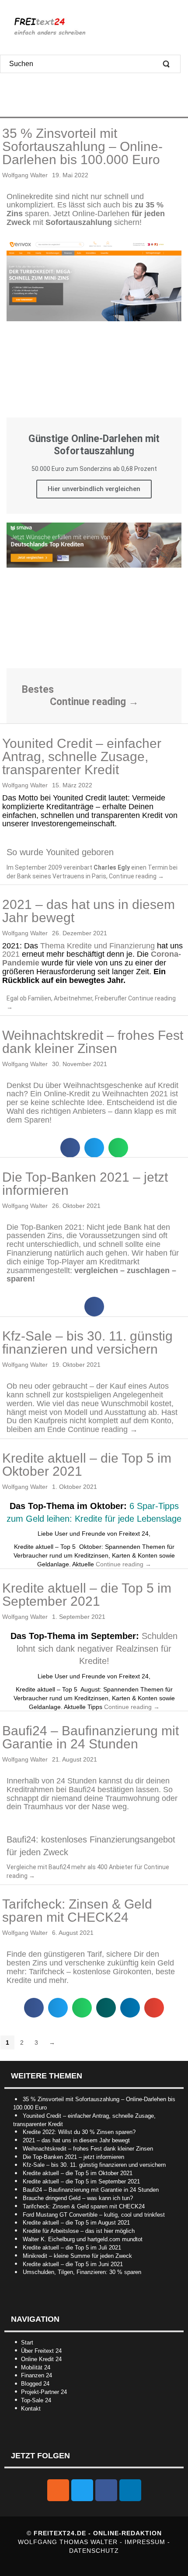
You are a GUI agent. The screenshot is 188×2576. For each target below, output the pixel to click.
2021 (11, 954)
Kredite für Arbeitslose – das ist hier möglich (79, 2231)
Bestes (38, 690)
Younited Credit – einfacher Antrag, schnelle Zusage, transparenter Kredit (82, 756)
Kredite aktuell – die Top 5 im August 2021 (76, 2223)
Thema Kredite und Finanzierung (97, 946)
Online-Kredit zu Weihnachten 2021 (107, 1094)
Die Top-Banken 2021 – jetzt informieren (85, 1184)
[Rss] (58, 2490)
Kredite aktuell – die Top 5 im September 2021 (87, 1595)
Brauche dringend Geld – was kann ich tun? (78, 2198)
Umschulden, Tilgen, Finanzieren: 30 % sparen (82, 2272)
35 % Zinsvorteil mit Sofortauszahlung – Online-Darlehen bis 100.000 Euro (82, 146)
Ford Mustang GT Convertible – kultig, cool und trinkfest (94, 2215)
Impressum (146, 2542)
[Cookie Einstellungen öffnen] (16, 2565)
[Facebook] (106, 2490)
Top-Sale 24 (36, 2400)
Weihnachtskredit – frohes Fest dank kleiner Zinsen (93, 1042)
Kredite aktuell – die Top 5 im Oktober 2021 (87, 1465)
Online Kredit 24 (41, 2359)
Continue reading (94, 702)
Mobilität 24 (36, 2367)
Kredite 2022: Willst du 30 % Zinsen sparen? (79, 2132)
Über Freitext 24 (41, 2351)
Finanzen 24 (37, 2375)
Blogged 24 (35, 2384)
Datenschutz (94, 2551)
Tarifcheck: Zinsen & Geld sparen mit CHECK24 (77, 1911)
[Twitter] (82, 2490)
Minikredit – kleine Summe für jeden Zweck (77, 2256)
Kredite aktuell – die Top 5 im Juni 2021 (73, 2264)
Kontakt (31, 2409)
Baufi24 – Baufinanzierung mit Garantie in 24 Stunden (91, 1737)
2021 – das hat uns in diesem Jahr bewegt (89, 911)
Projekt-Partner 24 (44, 2392)
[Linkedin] (130, 2490)
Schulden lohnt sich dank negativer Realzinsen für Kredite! (97, 1648)
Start (27, 2343)
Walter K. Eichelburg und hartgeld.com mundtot (83, 2239)
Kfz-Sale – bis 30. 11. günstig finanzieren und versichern (87, 1342)
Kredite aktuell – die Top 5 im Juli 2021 (72, 2248)
